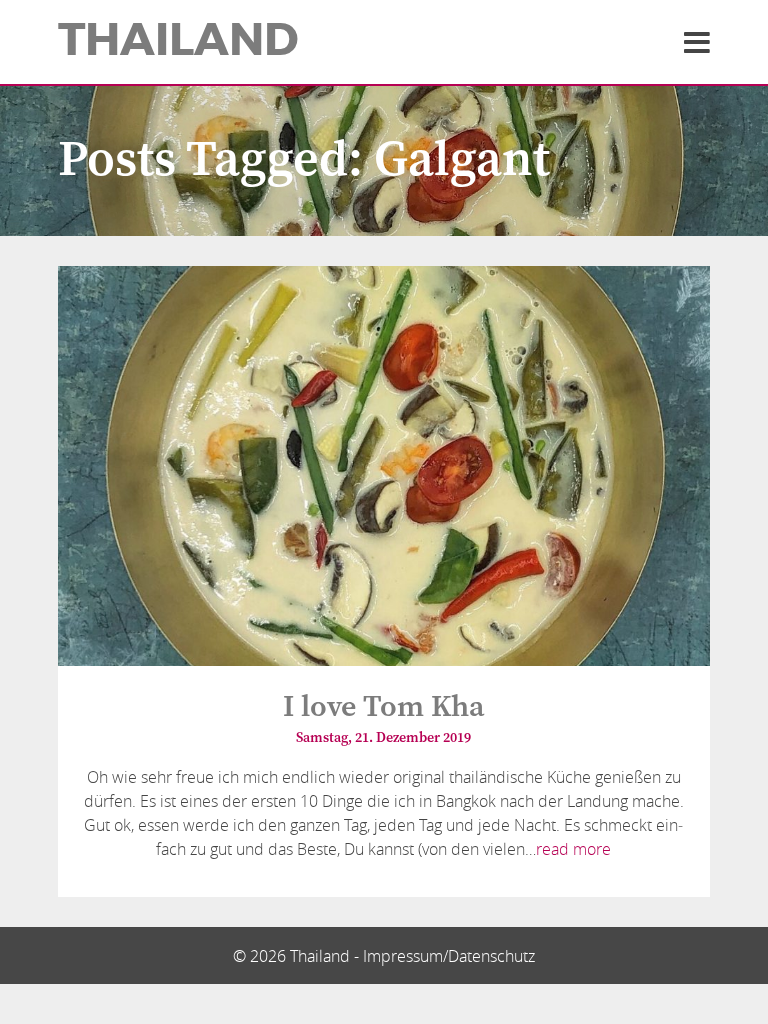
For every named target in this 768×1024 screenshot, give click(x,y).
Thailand (178, 40)
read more (573, 849)
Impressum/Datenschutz (449, 956)
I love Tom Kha (384, 707)
